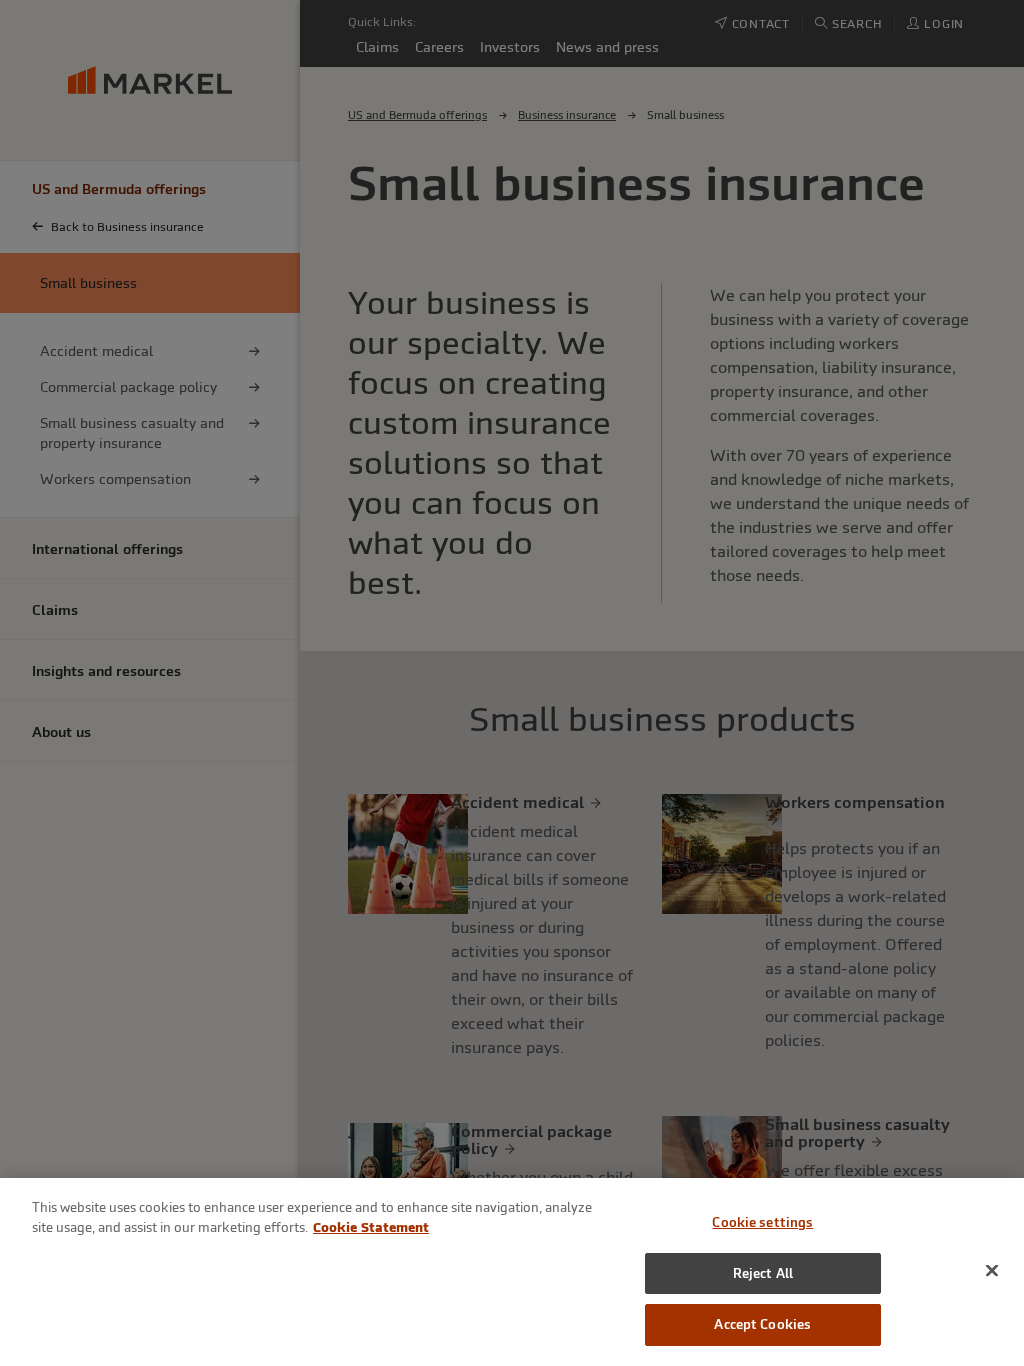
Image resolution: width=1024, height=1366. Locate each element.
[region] (512, 1272)
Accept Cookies (762, 1324)
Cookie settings (762, 1222)
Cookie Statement (371, 1227)
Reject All (763, 1273)
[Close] (992, 1271)
